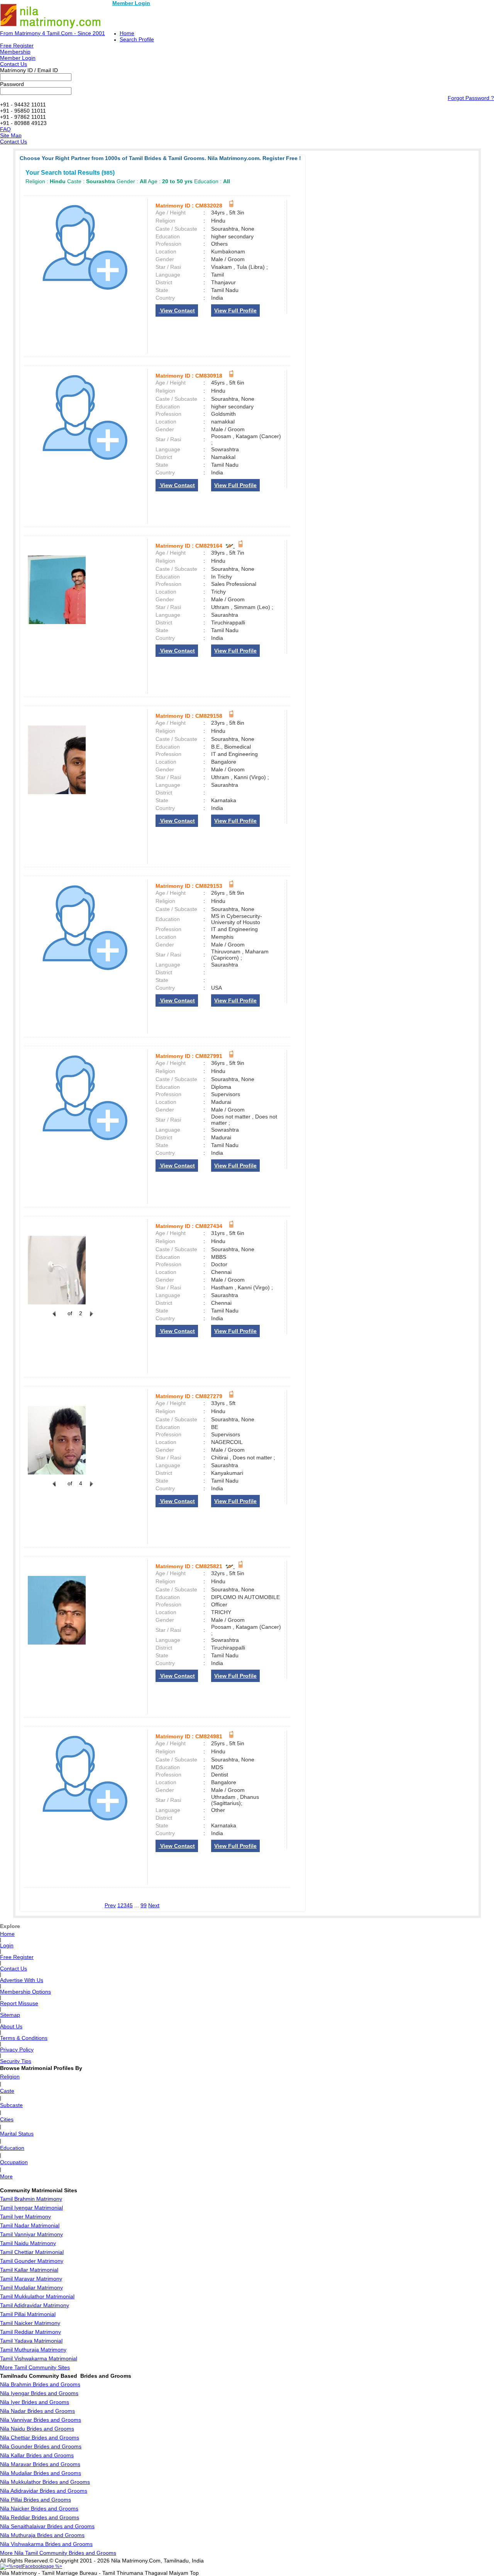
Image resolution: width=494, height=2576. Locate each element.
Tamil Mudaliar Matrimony (31, 2288)
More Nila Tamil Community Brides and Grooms (58, 2553)
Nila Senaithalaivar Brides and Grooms (47, 2526)
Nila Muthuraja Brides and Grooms (42, 2535)
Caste (7, 2091)
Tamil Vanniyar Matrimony (31, 2234)
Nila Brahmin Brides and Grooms (40, 2384)
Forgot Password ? (471, 98)
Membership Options (25, 1992)
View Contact (177, 310)
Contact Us (14, 64)
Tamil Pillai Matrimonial (28, 2314)
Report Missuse (19, 2003)
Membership (15, 52)
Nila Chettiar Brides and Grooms (40, 2438)
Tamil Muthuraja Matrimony (33, 2350)
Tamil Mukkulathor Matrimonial (37, 2296)
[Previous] (54, 1318)
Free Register (17, 46)
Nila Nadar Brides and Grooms (37, 2411)
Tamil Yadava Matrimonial (31, 2341)
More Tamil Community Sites (35, 2367)
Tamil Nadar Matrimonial (30, 2225)
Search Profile (137, 39)
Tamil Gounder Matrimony (32, 2261)
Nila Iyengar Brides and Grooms (39, 2393)
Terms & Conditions (24, 2038)
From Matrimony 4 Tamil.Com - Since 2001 (52, 33)
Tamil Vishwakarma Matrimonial (39, 2358)
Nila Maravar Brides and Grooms (40, 2464)
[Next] (91, 1318)
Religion (10, 2077)
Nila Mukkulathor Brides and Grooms (45, 2482)
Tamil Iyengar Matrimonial (31, 2208)
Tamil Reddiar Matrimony (30, 2332)
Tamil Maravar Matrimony (31, 2279)
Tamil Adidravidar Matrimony (35, 2305)
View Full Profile (235, 310)
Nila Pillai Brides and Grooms (36, 2500)
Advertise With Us (22, 1980)
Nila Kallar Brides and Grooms (37, 2455)
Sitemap (10, 2015)
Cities (7, 2119)
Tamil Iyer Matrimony (25, 2217)
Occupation (14, 2162)
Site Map (11, 135)
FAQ (5, 129)
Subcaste (11, 2105)
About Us (11, 2026)
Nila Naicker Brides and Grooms (39, 2509)
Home (127, 33)
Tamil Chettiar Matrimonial (32, 2252)
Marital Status (17, 2134)
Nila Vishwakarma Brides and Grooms (46, 2544)
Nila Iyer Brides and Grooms (35, 2402)
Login (7, 1945)
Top (194, 2573)
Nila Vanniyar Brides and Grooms (41, 2420)
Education (12, 2148)
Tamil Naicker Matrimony (30, 2323)
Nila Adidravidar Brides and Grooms (44, 2491)
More (6, 2176)
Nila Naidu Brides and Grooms (37, 2429)
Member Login (131, 3)
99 (144, 1905)
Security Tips (16, 2061)
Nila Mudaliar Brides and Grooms (41, 2473)
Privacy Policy (17, 2050)
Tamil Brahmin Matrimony (31, 2199)
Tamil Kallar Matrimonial (29, 2270)
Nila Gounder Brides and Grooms (41, 2446)
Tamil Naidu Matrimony (28, 2243)
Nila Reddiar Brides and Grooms (40, 2517)
